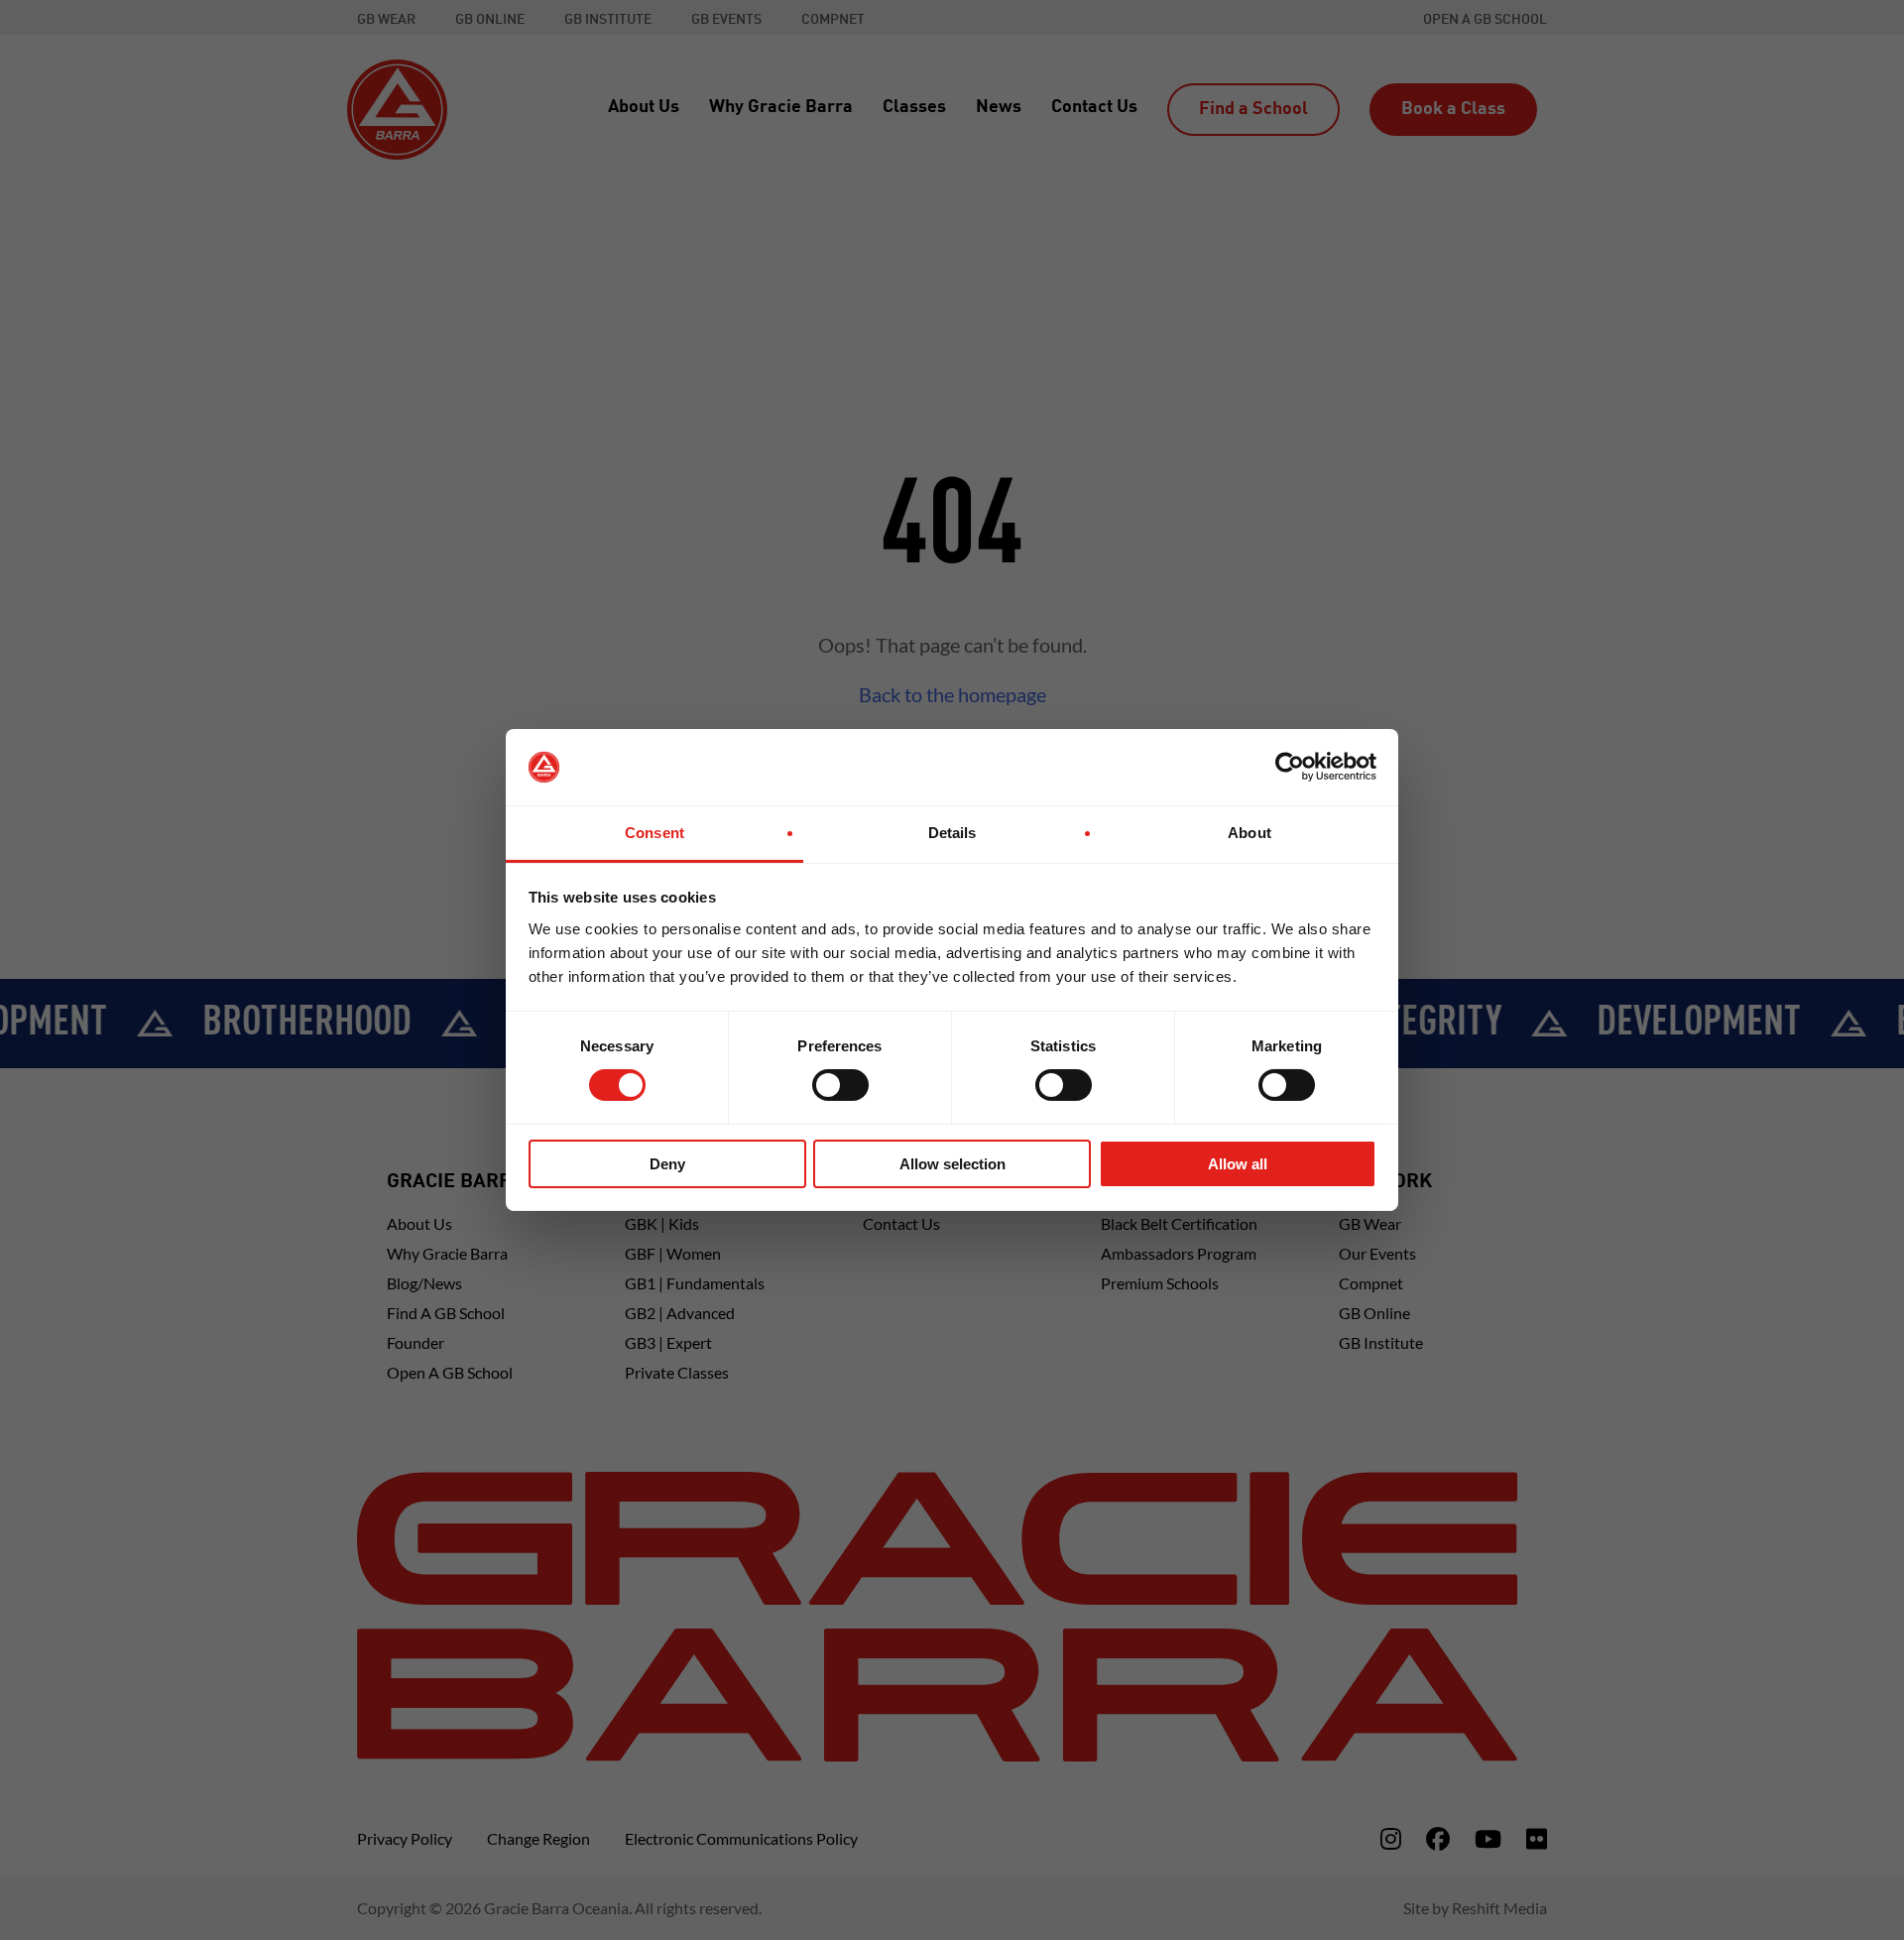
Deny (667, 1164)
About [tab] (1249, 833)
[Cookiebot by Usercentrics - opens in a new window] (1290, 767)
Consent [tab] (654, 833)
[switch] (840, 1085)
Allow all (1238, 1164)
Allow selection (952, 1164)
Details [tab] (952, 833)
